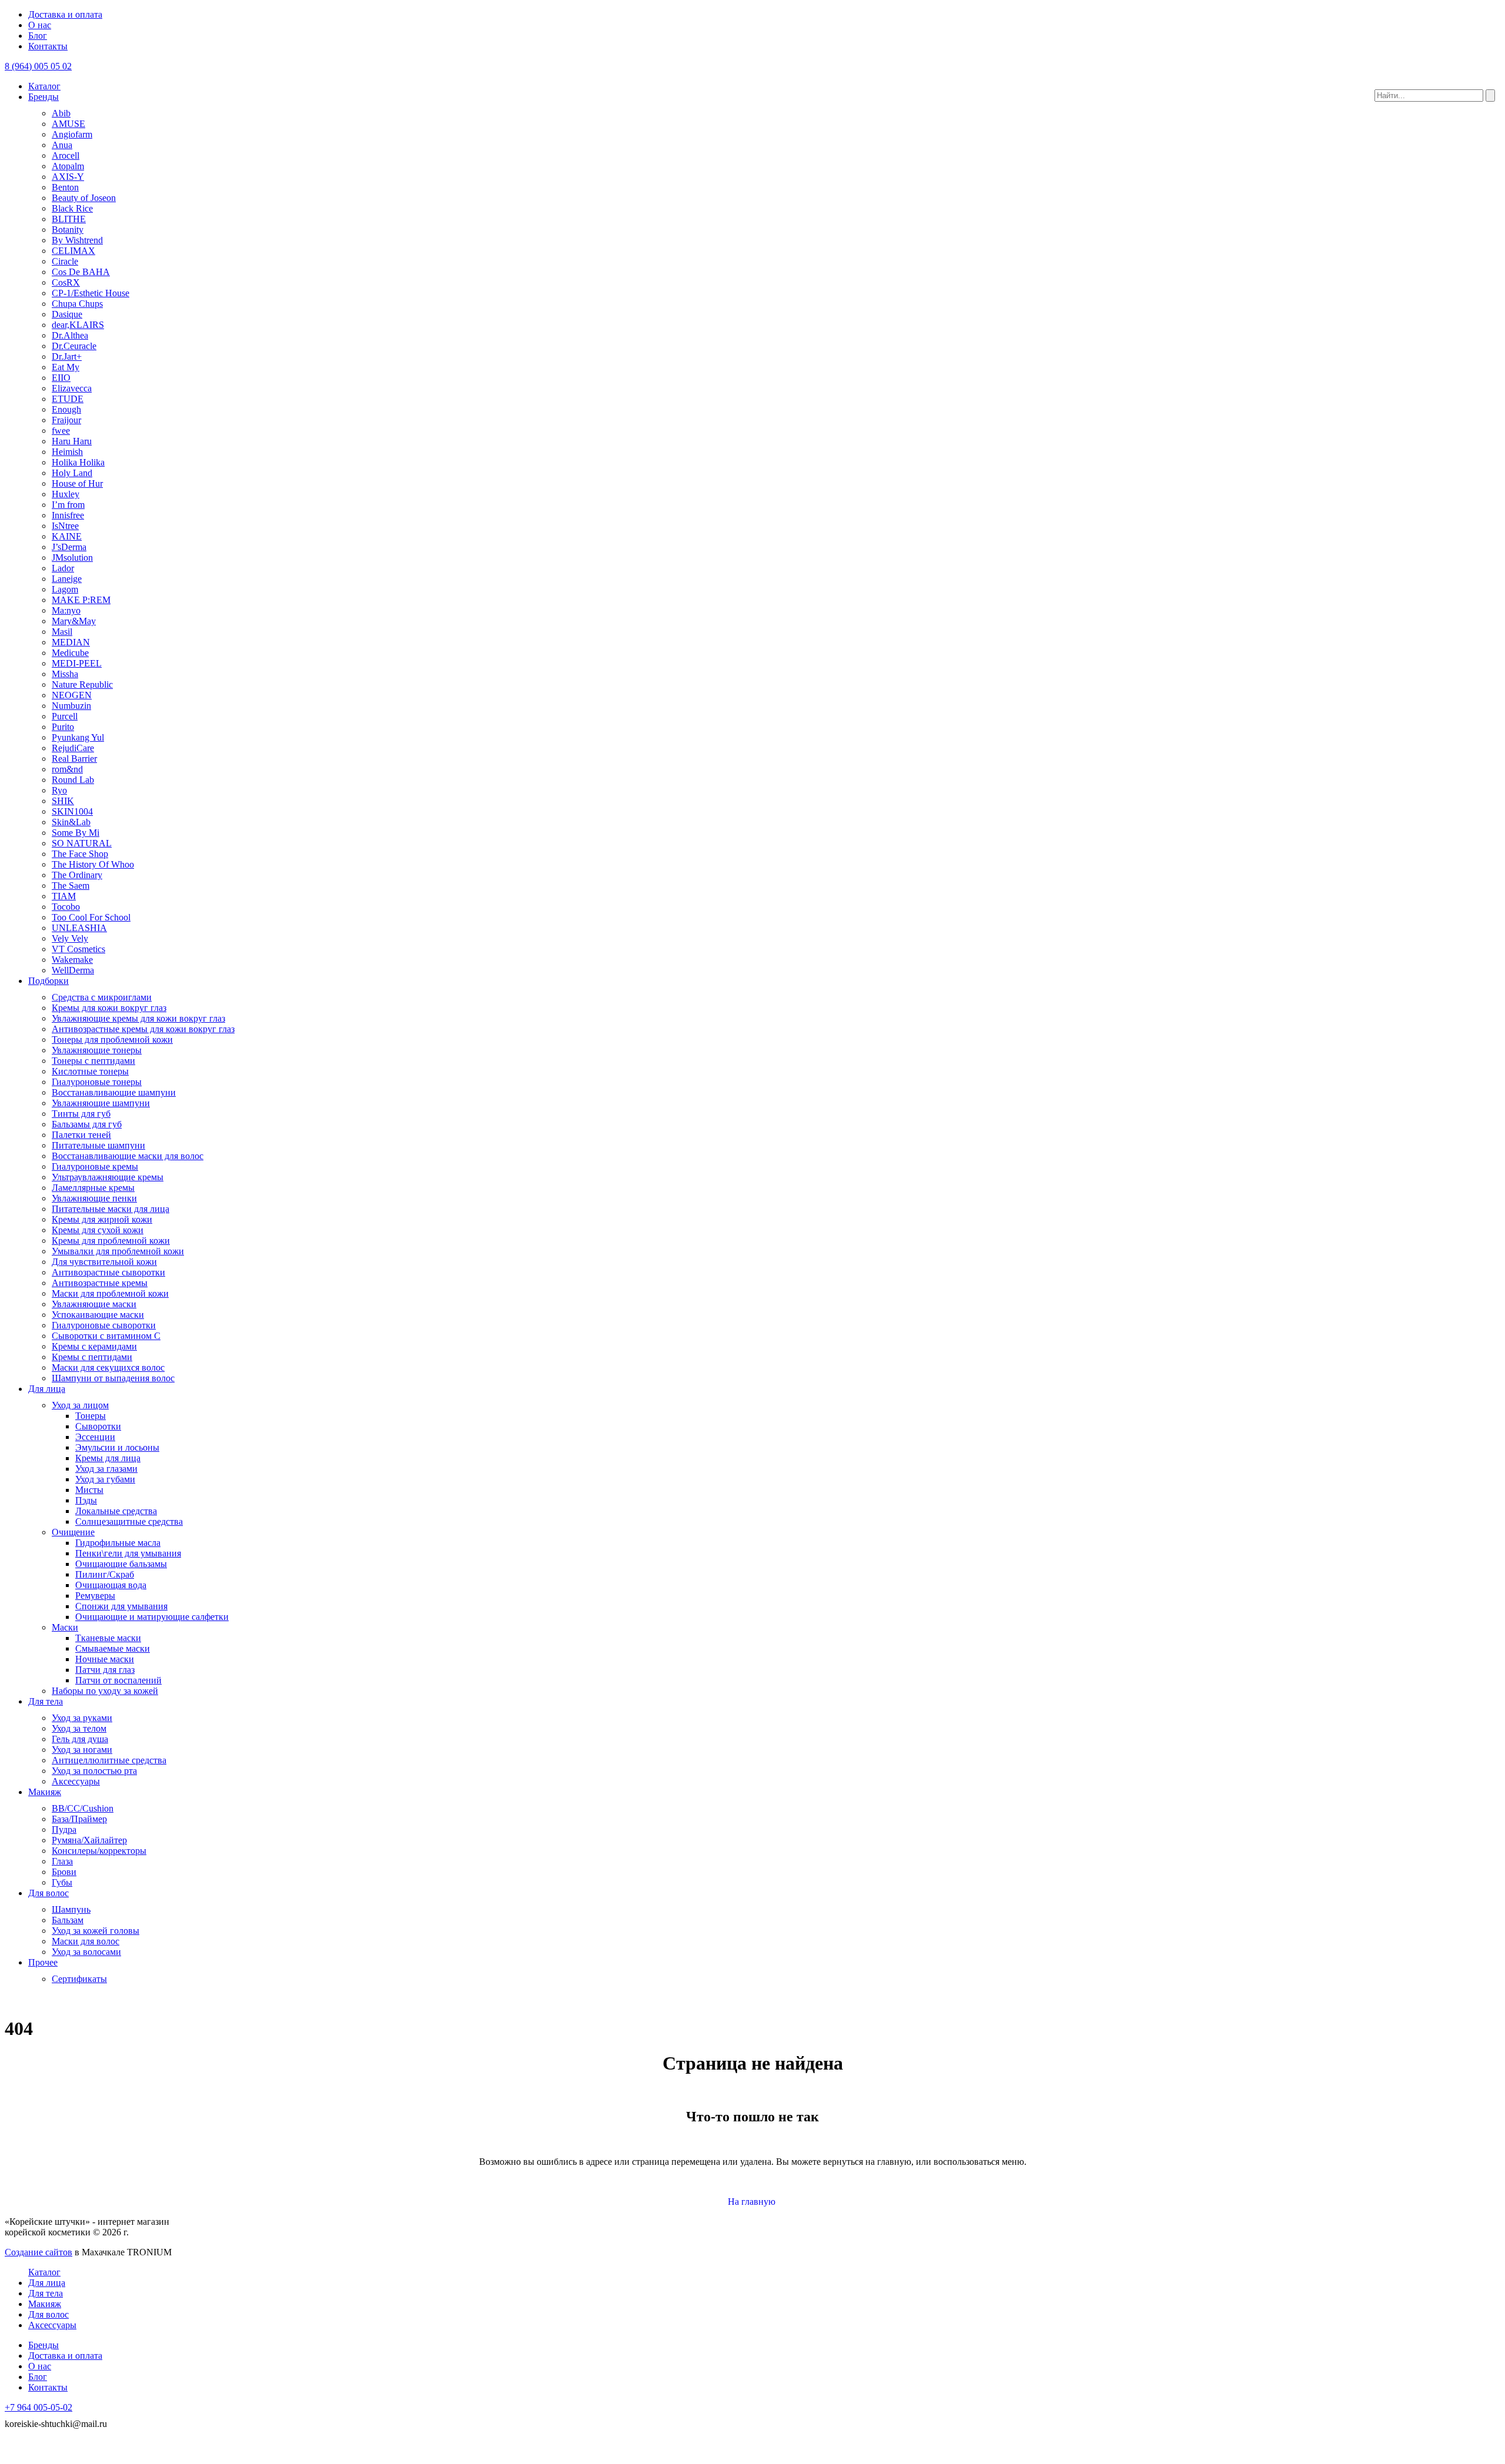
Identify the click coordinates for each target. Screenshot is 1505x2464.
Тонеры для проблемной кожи (112, 1039)
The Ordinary (77, 875)
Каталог (44, 86)
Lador (63, 568)
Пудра (64, 1829)
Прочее (43, 1962)
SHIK (63, 801)
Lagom (65, 589)
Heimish (67, 452)
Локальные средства (116, 1511)
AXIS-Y (68, 177)
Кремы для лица (108, 1458)
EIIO (61, 378)
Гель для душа (80, 1739)
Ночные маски (105, 1659)
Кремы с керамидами (94, 1346)
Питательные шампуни (98, 1145)
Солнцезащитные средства (129, 1521)
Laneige (67, 579)
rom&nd (67, 769)
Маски (65, 1627)
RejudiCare (73, 748)
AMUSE (68, 124)
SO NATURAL (82, 843)
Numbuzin (71, 706)
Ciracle (65, 261)
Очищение (73, 1532)
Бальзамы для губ (87, 1124)
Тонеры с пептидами (93, 1061)
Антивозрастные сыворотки (108, 1272)
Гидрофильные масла (118, 1543)
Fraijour (66, 420)
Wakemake (72, 960)
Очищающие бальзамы (121, 1564)
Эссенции (95, 1437)
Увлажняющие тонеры (97, 1050)
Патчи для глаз (105, 1670)
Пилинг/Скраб (105, 1574)
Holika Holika (78, 462)
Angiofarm (72, 134)
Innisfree (68, 515)
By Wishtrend (77, 240)
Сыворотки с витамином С (106, 1336)
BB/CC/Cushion (83, 1808)
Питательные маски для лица (111, 1209)
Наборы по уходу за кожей (105, 1691)
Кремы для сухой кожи (98, 1230)
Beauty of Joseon (84, 198)
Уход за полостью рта (94, 1771)
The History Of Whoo (93, 864)
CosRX (66, 282)
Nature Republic (82, 684)
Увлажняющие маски (94, 1304)
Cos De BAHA (81, 272)
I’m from (68, 505)
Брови (64, 1872)
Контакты (48, 46)
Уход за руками (82, 1718)
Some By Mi (76, 833)
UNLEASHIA (79, 928)
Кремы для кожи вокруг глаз (109, 1008)
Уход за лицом (80, 1405)
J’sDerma (69, 547)
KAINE (67, 536)
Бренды (44, 97)
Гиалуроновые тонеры (97, 1082)
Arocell (66, 155)
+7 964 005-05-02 (39, 2407)
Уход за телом (79, 1728)
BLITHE (69, 219)
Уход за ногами (82, 1750)
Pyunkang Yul (78, 737)
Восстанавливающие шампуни (114, 1092)
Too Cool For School (91, 917)
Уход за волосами (86, 1952)
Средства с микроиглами (102, 997)
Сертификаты (79, 1979)
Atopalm (68, 166)
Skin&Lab (71, 822)
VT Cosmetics (78, 949)
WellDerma (73, 970)
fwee (61, 431)
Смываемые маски (113, 1648)
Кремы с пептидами (92, 1357)
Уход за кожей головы (96, 1931)
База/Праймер (79, 1819)
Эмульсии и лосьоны (117, 1447)
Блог (38, 36)
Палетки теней (81, 1135)
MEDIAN (71, 642)
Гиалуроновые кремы (95, 1166)
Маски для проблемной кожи (110, 1293)
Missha (65, 674)
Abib (61, 113)
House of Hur (77, 483)
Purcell (65, 716)
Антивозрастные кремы (100, 1283)
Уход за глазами (106, 1469)
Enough (66, 409)
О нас (40, 25)
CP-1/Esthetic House (91, 293)
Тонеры (91, 1416)
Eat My (66, 367)
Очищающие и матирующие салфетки (152, 1617)
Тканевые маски (108, 1638)
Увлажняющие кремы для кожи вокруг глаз (138, 1018)
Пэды (86, 1500)
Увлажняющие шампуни (101, 1103)
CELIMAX (73, 251)
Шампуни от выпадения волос (113, 1378)
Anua (62, 145)
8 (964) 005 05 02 (38, 66)
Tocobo (66, 907)
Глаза (62, 1861)
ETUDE (68, 399)
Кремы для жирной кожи (102, 1219)
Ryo (59, 790)
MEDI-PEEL (77, 663)
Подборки (49, 981)
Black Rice (72, 208)
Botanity (68, 230)
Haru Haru (72, 441)
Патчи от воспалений (118, 1680)
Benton (65, 187)
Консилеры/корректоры (99, 1851)
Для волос (49, 1893)
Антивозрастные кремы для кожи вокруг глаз (143, 1029)
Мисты (89, 1490)
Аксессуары (76, 1781)
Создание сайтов (39, 2252)
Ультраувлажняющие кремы (108, 1177)
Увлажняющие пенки (94, 1198)
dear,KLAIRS (78, 325)
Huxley (66, 494)
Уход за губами (105, 1479)
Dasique (67, 314)
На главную (753, 2202)
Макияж (45, 1792)
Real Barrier (74, 759)
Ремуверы (95, 1596)
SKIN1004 (72, 811)
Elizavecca (72, 388)
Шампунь (71, 1909)
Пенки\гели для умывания (128, 1553)
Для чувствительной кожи (104, 1262)
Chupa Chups (77, 304)
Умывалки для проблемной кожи (118, 1251)
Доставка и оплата (65, 14)
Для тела (46, 1701)
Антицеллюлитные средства (109, 1760)
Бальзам (68, 1920)
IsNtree (65, 526)
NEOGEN (72, 695)
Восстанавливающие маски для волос (128, 1156)
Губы (62, 1882)
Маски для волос (86, 1941)
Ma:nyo (66, 610)
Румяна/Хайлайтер (89, 1840)
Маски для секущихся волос (108, 1367)
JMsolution (72, 558)
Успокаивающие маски (98, 1315)
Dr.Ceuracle (74, 346)
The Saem (71, 885)
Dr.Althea (70, 335)
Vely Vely (70, 938)
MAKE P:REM (81, 600)
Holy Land (72, 473)
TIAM (64, 896)
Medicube (70, 653)
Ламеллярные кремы (93, 1188)
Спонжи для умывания (121, 1606)
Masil (62, 632)
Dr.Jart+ (67, 356)
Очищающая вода (111, 1585)
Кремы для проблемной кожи (111, 1241)
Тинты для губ (81, 1114)
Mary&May (74, 621)
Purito (63, 727)
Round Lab (73, 780)
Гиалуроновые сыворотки (104, 1325)
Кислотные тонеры (90, 1071)
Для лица (47, 1389)
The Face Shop (80, 854)
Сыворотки (98, 1426)
